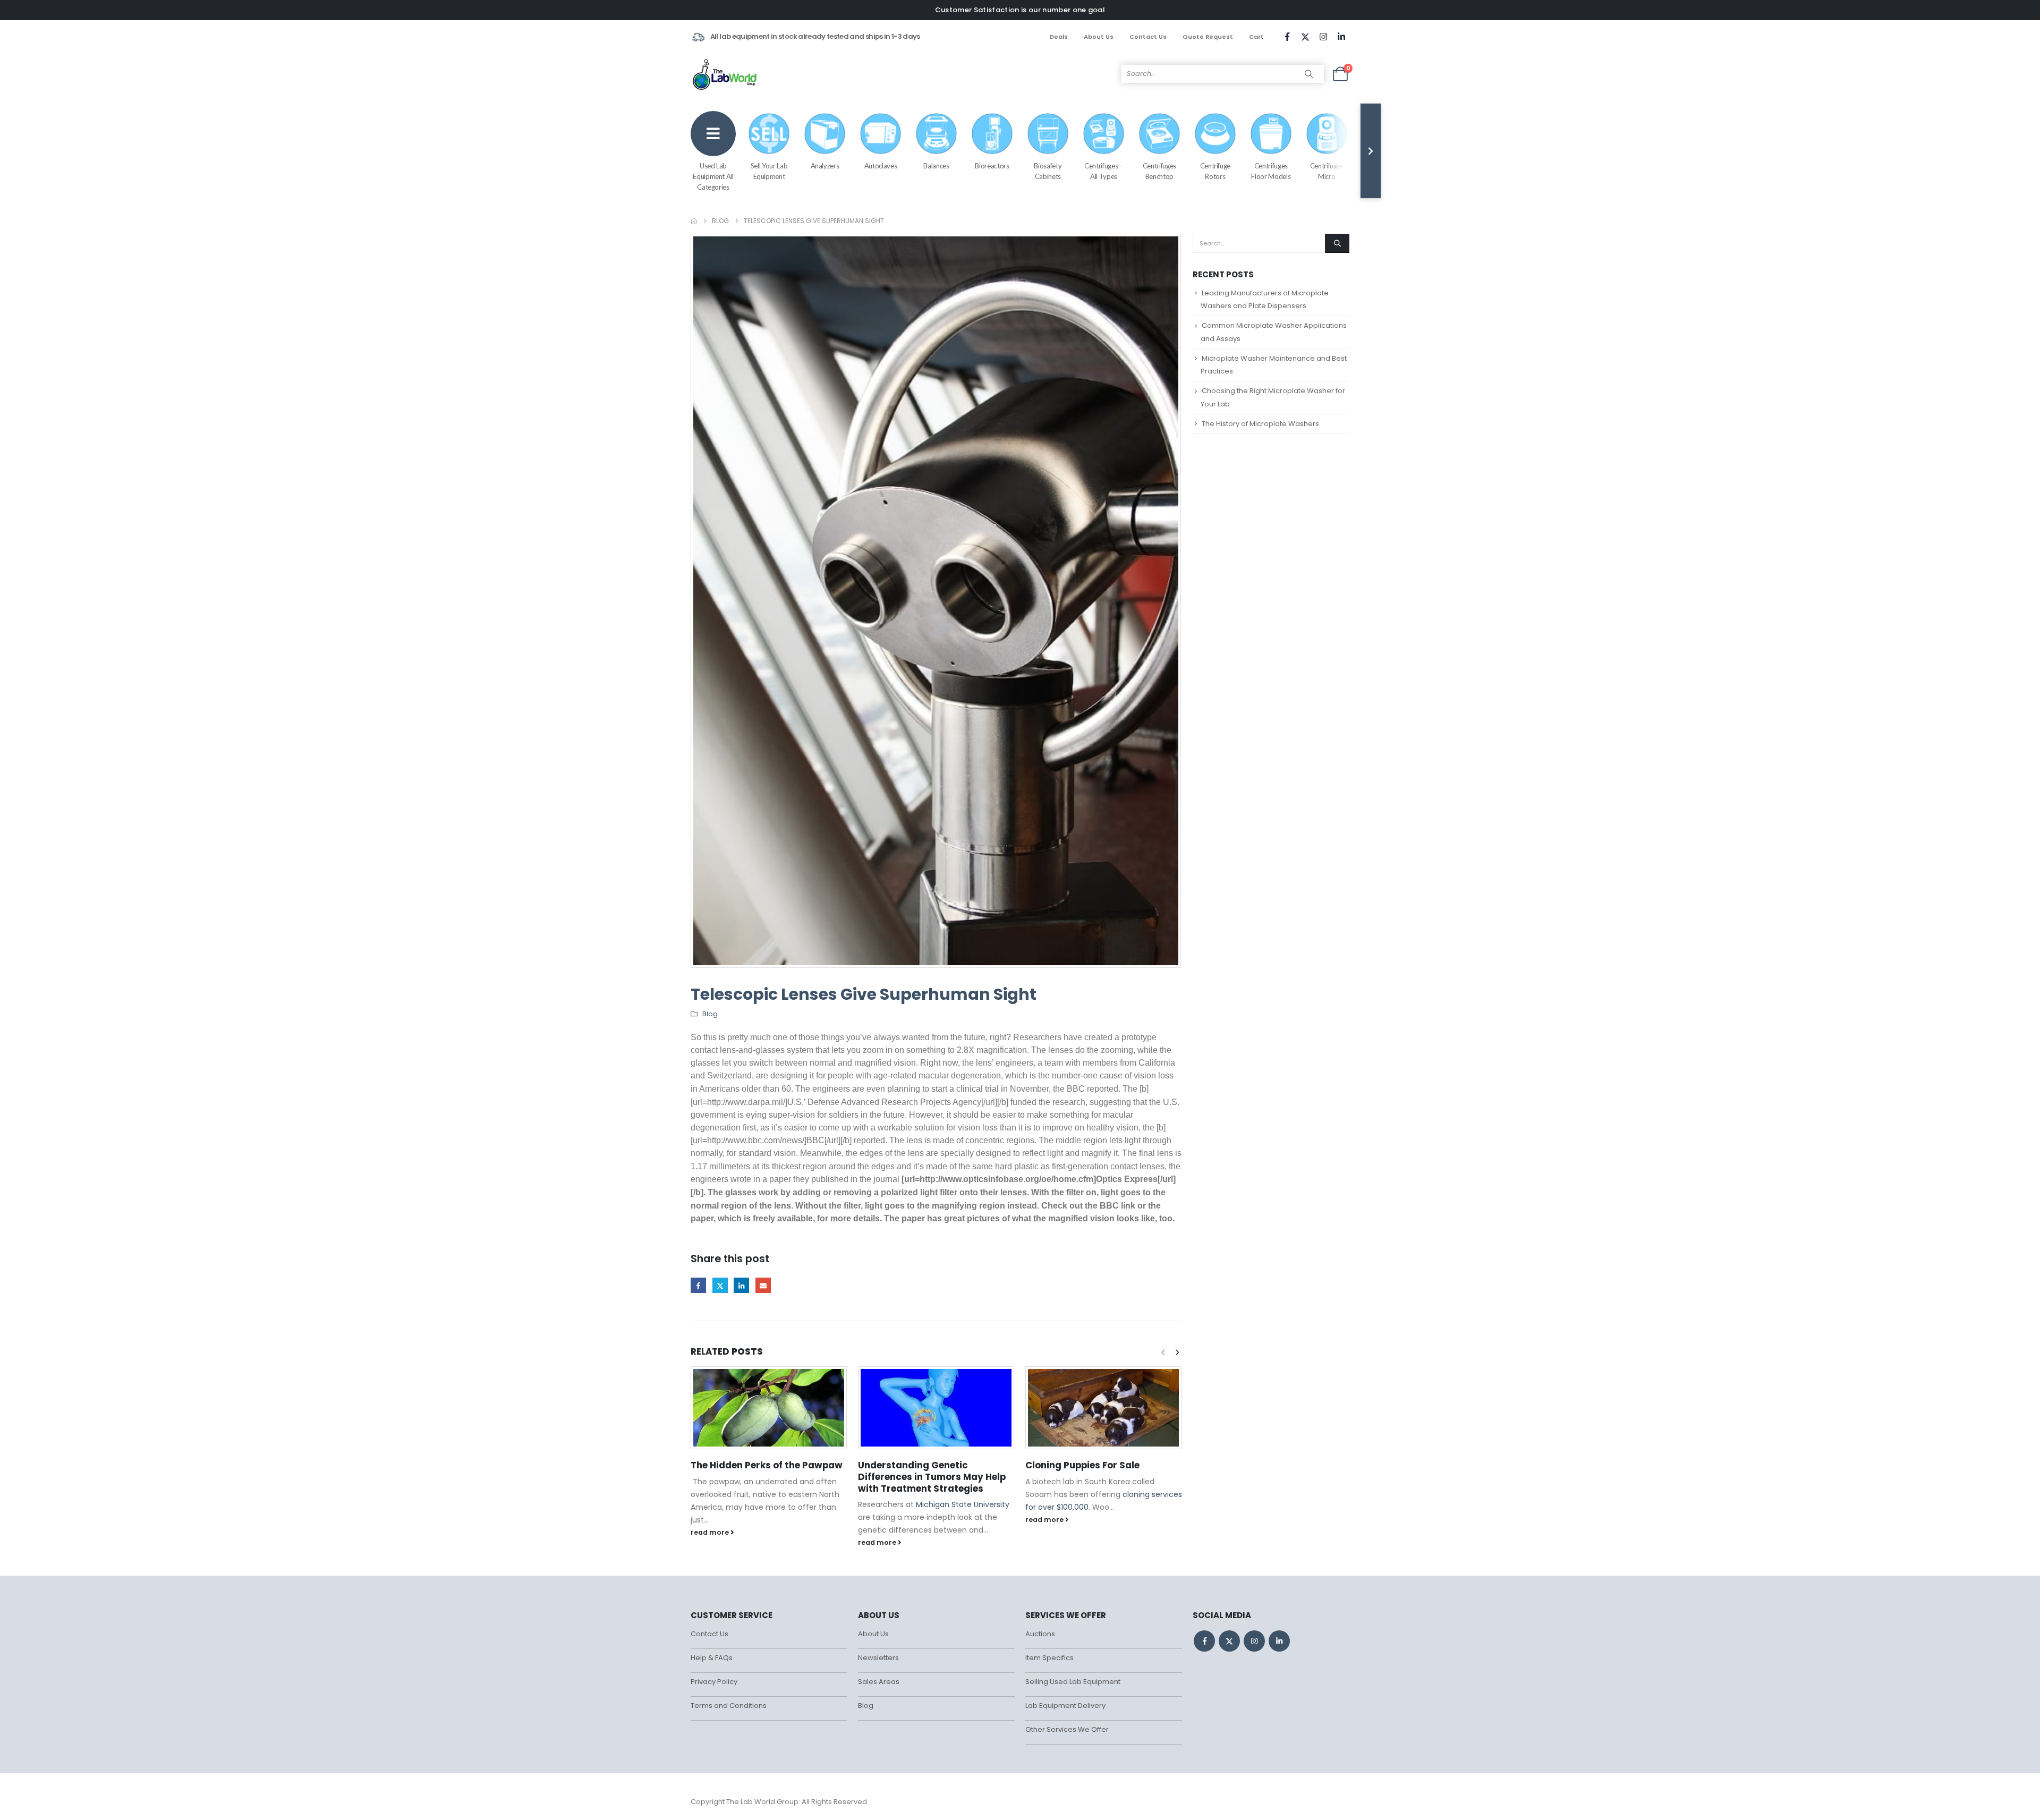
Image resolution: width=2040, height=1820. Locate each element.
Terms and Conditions (729, 1706)
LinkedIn (741, 1285)
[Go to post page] (769, 1408)
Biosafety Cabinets (1048, 171)
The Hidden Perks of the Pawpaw (767, 1465)
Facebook (698, 1285)
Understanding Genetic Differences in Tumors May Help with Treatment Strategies (932, 1477)
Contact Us (1148, 37)
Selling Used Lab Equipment (1073, 1682)
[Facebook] (1287, 37)
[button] (1177, 1353)
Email (763, 1285)
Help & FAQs (712, 1658)
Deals (1059, 37)
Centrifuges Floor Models (1271, 171)
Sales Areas (879, 1682)
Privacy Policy (714, 1682)
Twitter (720, 1285)
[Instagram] (1323, 37)
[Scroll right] (1371, 151)
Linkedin (1279, 1641)
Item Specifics (1049, 1658)
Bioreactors (992, 166)
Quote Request (1208, 37)
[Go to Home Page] (694, 221)
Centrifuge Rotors (1215, 171)
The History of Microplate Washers (1260, 424)
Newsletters (878, 1658)
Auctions (1040, 1634)
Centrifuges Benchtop (1159, 171)
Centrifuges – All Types (1103, 171)
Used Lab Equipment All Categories (713, 176)
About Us (1099, 37)
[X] (1305, 37)
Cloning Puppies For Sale (1082, 1465)
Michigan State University (963, 1504)
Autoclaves (881, 166)
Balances (936, 166)
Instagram (1254, 1641)
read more (711, 1532)
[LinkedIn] (1341, 37)
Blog (710, 1014)
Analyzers (825, 166)
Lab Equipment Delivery (1065, 1706)
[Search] (1309, 74)
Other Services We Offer (1067, 1729)
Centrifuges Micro (1327, 171)
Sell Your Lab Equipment (769, 171)
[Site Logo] (725, 74)
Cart (1256, 37)
